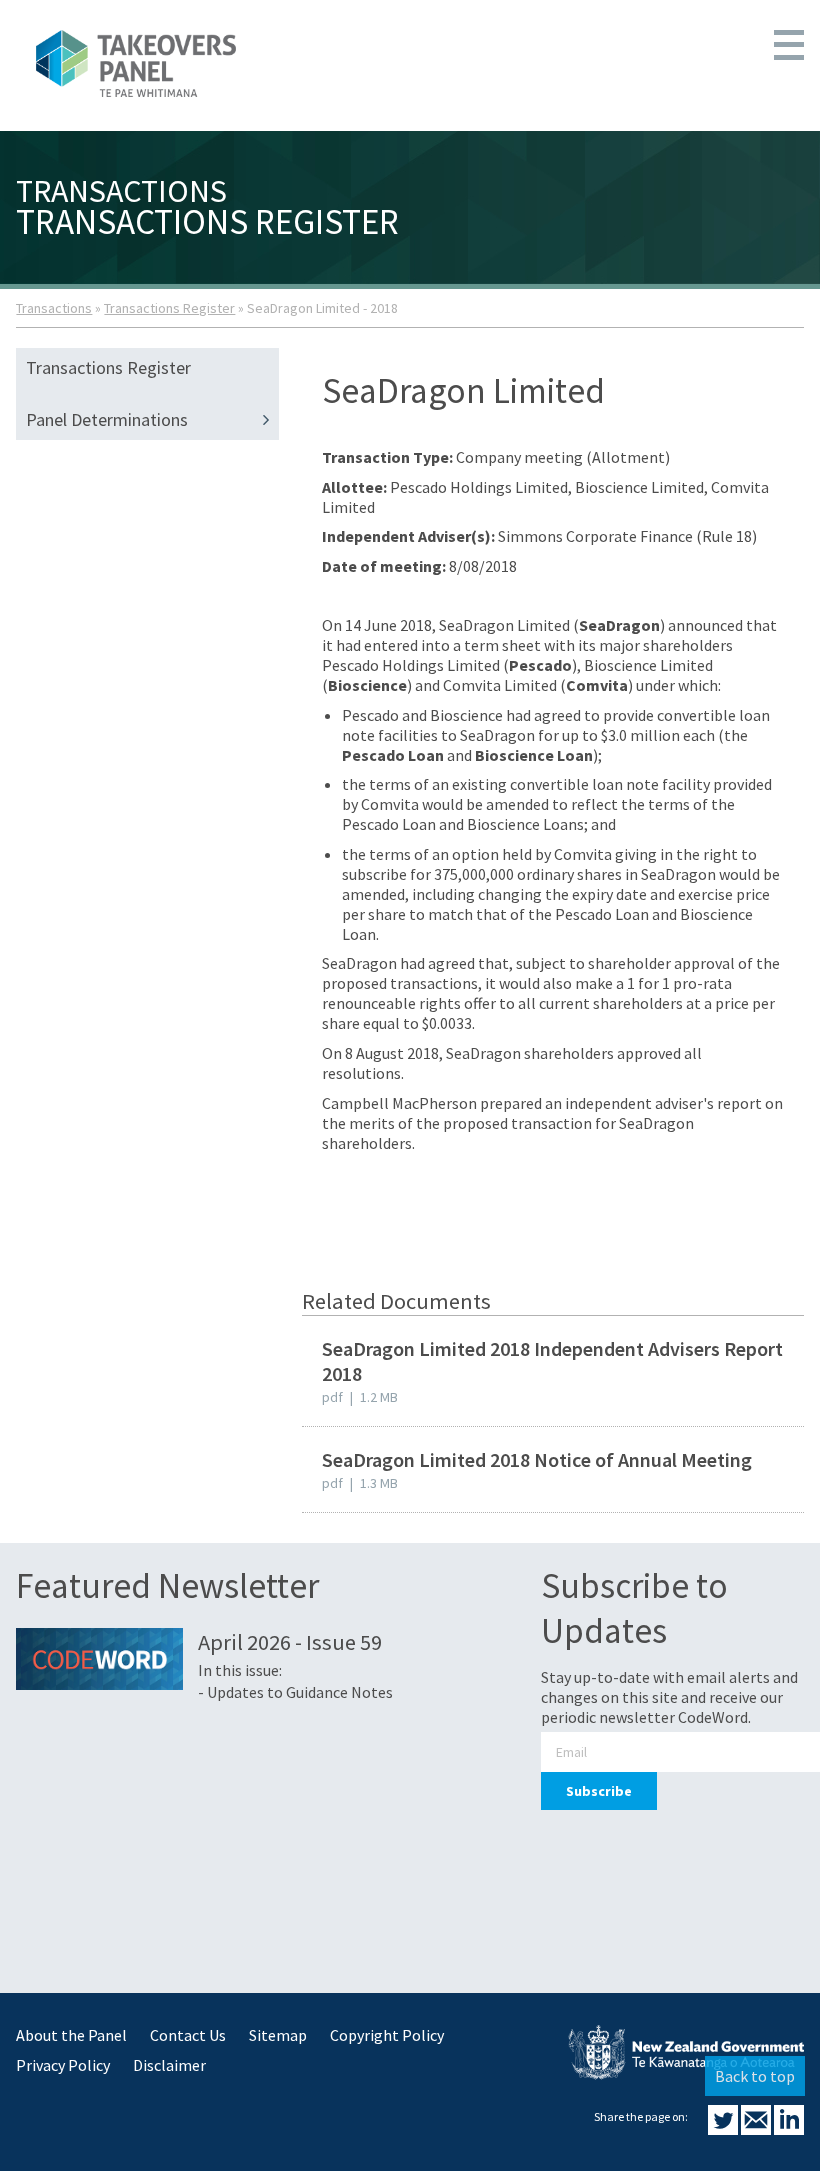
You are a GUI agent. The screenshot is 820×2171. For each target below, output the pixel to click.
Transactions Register (169, 308)
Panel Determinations (107, 419)
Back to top (755, 2076)
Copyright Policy (387, 2035)
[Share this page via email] (757, 2129)
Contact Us (188, 2035)
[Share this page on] (724, 2129)
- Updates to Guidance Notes (295, 1692)
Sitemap (278, 2035)
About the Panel (71, 2035)
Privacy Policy (63, 2065)
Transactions (54, 308)
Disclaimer (169, 2065)
